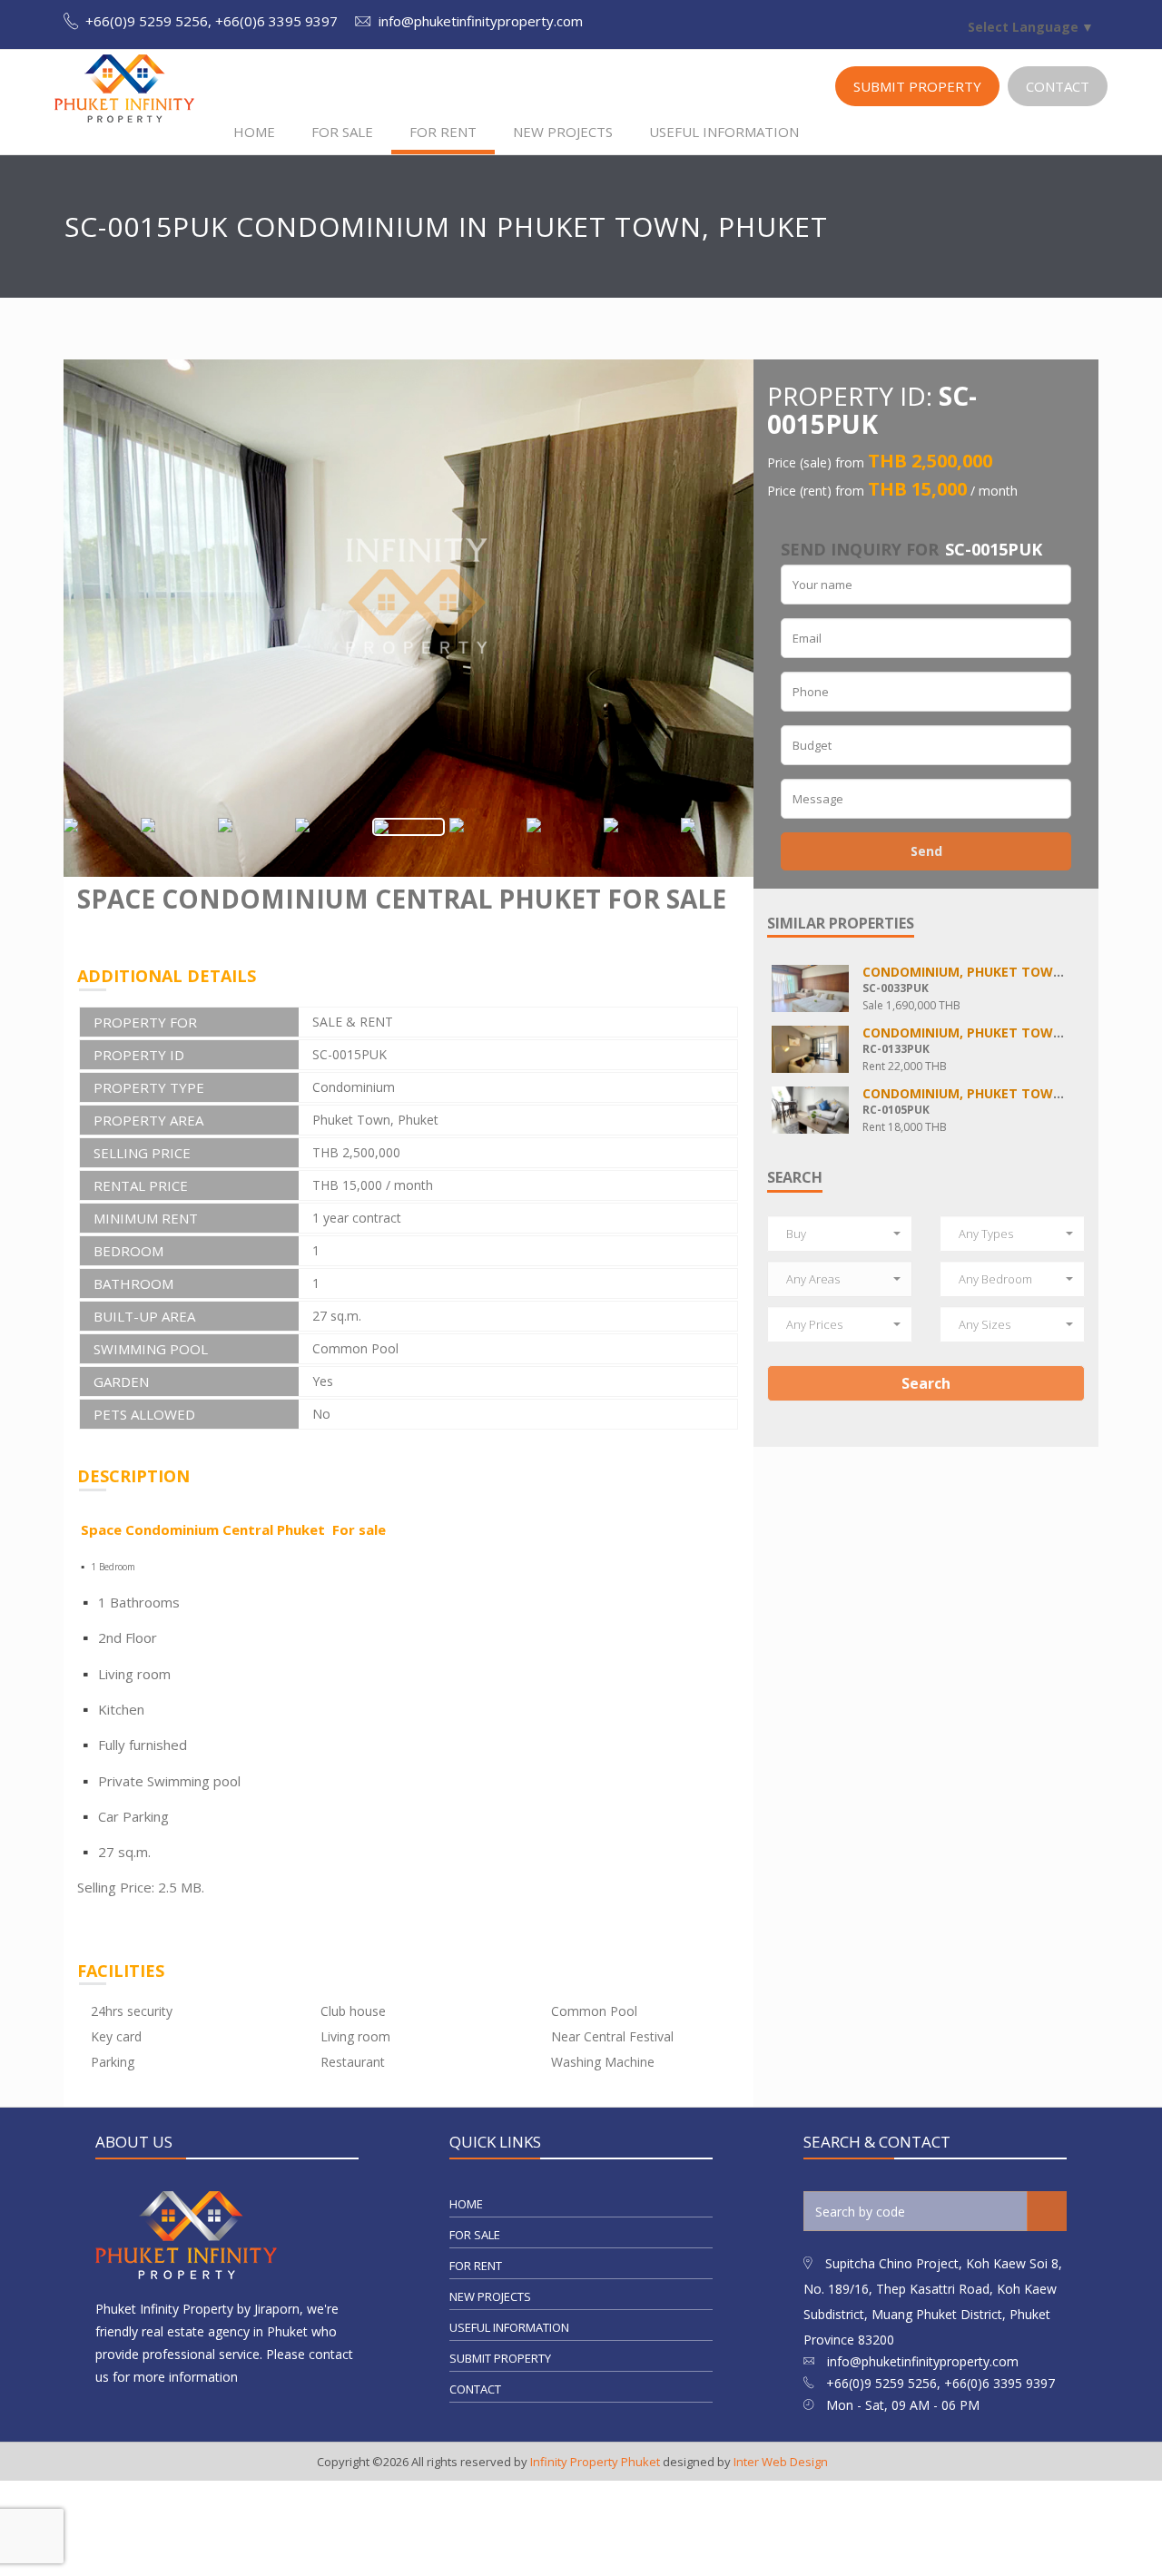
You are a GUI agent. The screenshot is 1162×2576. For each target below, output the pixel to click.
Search (926, 1383)
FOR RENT (443, 132)
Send (926, 851)
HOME (254, 132)
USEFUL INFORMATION (724, 132)
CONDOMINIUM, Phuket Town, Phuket (992, 972)
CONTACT (1058, 86)
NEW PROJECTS (563, 132)
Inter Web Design (781, 2462)
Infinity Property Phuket (595, 2462)
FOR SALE (342, 132)
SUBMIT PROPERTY (917, 86)
